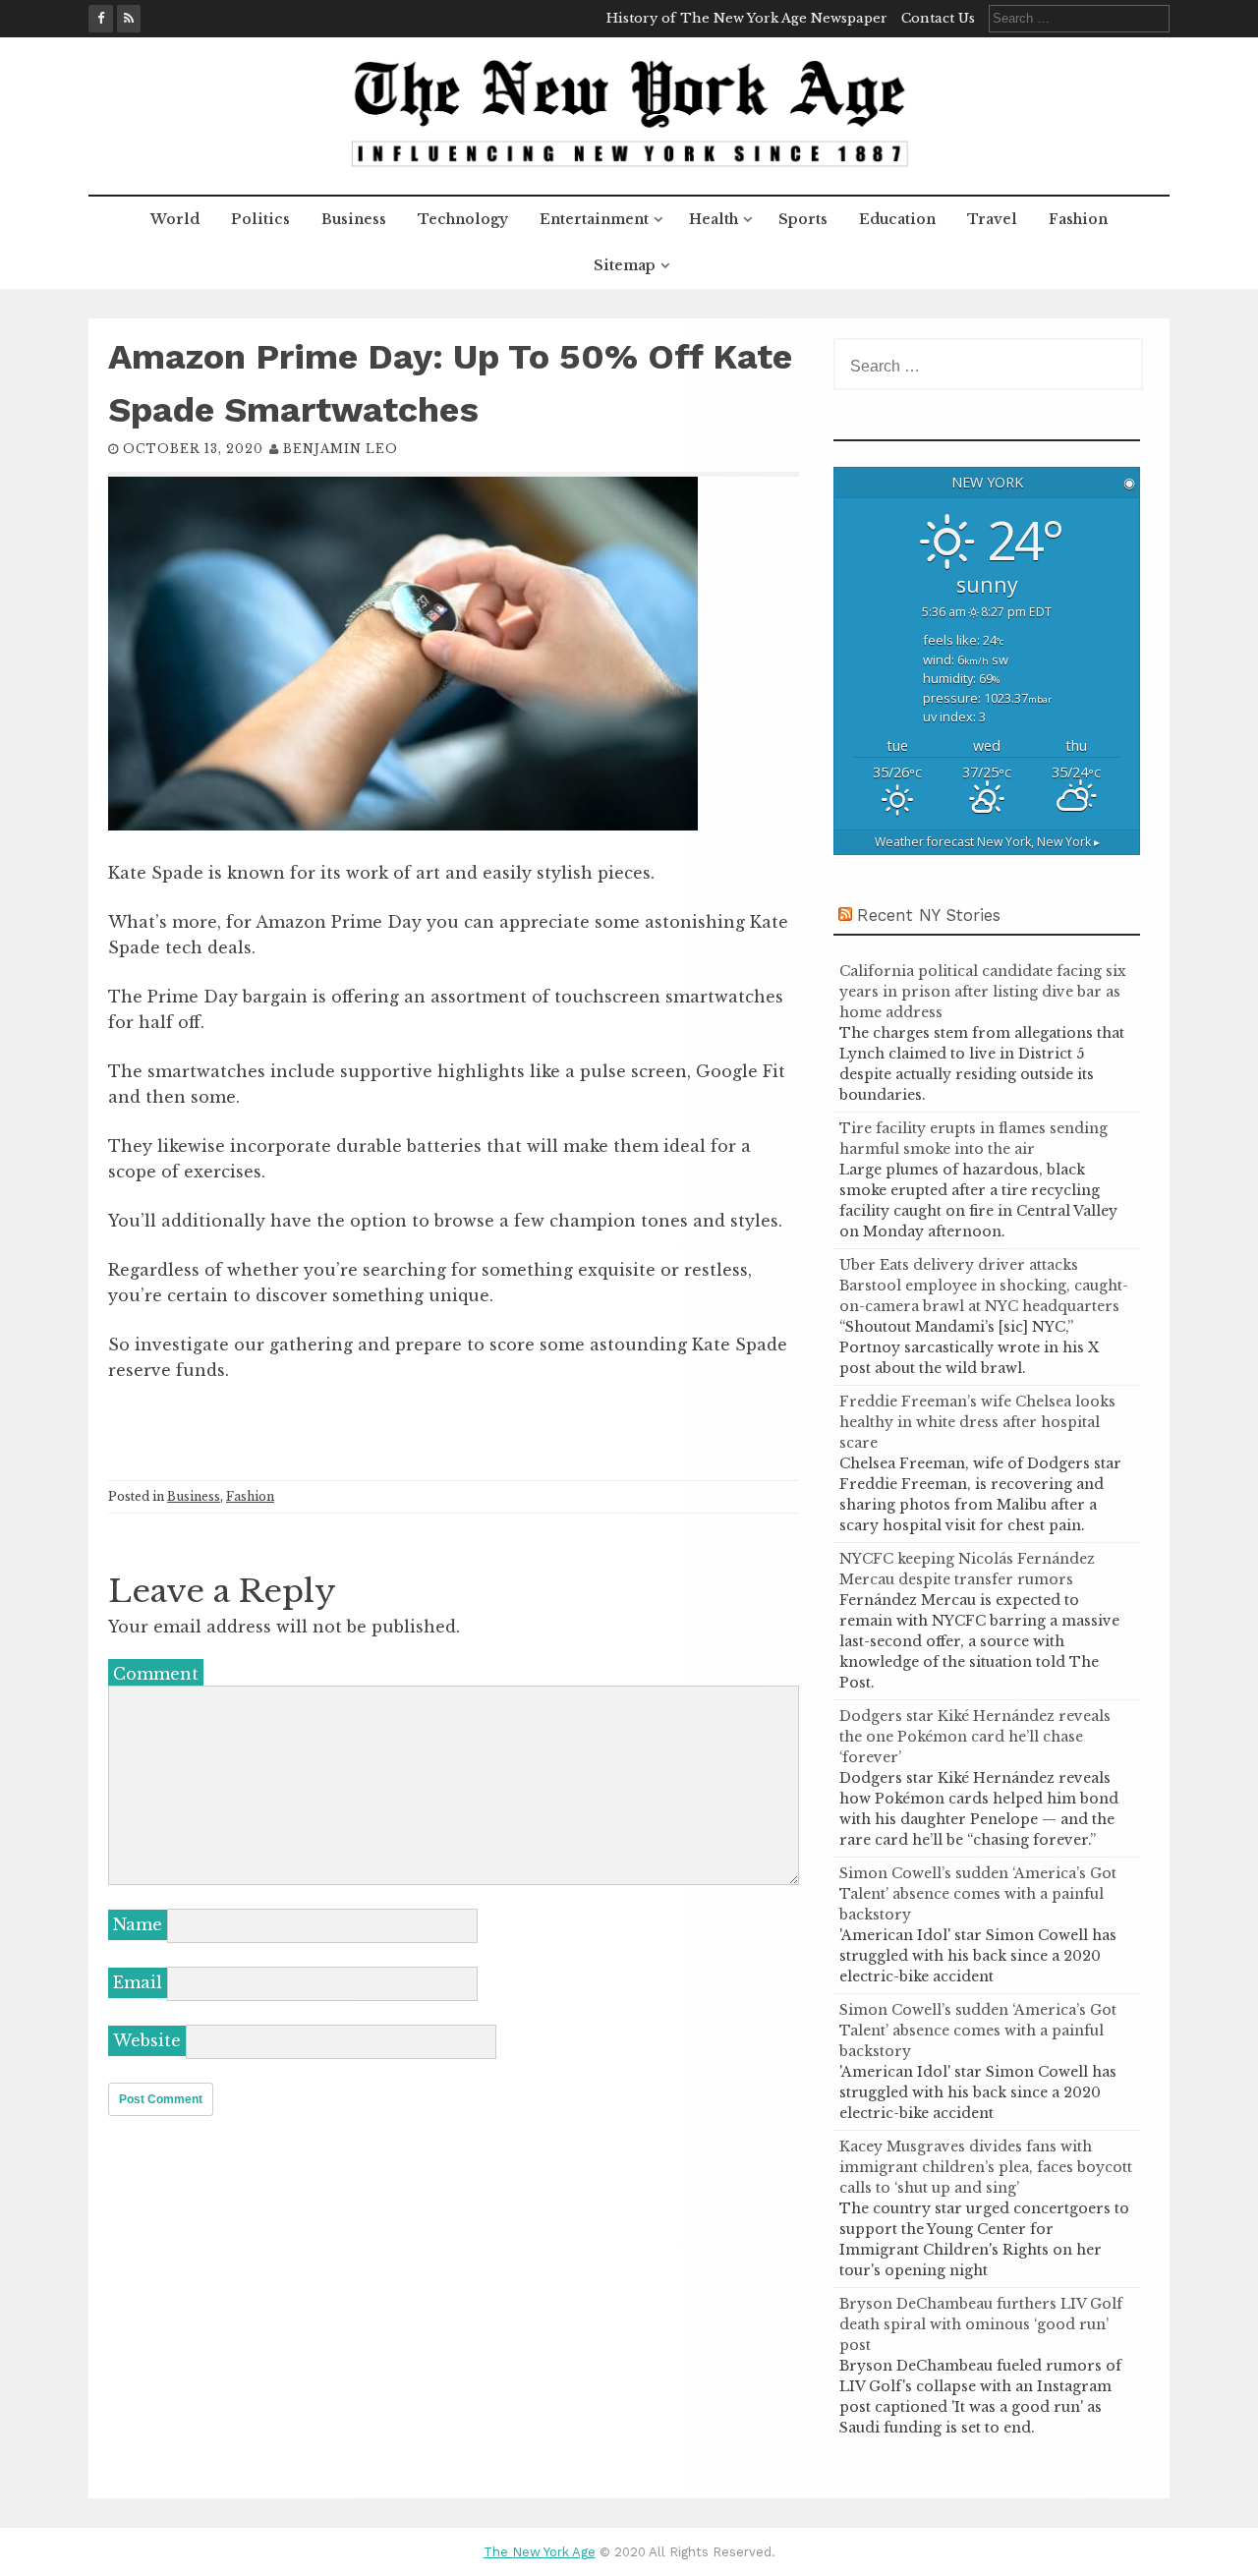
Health (714, 219)
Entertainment (594, 219)
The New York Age (540, 2552)
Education (897, 219)
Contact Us (938, 18)
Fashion (1078, 219)
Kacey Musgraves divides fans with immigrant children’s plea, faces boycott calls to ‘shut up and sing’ (986, 2167)
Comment (156, 1674)
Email (138, 1982)
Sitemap (625, 265)
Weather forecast (987, 842)
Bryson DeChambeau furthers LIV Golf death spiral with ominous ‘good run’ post (981, 2324)
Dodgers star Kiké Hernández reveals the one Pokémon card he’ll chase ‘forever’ (975, 1737)
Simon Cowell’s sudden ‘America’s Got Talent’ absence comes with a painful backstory (978, 1894)
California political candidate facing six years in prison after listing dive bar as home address (983, 992)
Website (147, 2040)
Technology (463, 219)
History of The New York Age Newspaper (747, 18)
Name (138, 1924)
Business (354, 219)
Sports (803, 219)
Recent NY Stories (929, 915)
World (175, 219)
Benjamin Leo (341, 449)
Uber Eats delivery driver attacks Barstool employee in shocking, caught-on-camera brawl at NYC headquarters (984, 1286)
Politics (260, 219)
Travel (992, 219)
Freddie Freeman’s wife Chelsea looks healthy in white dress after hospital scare (977, 1422)
